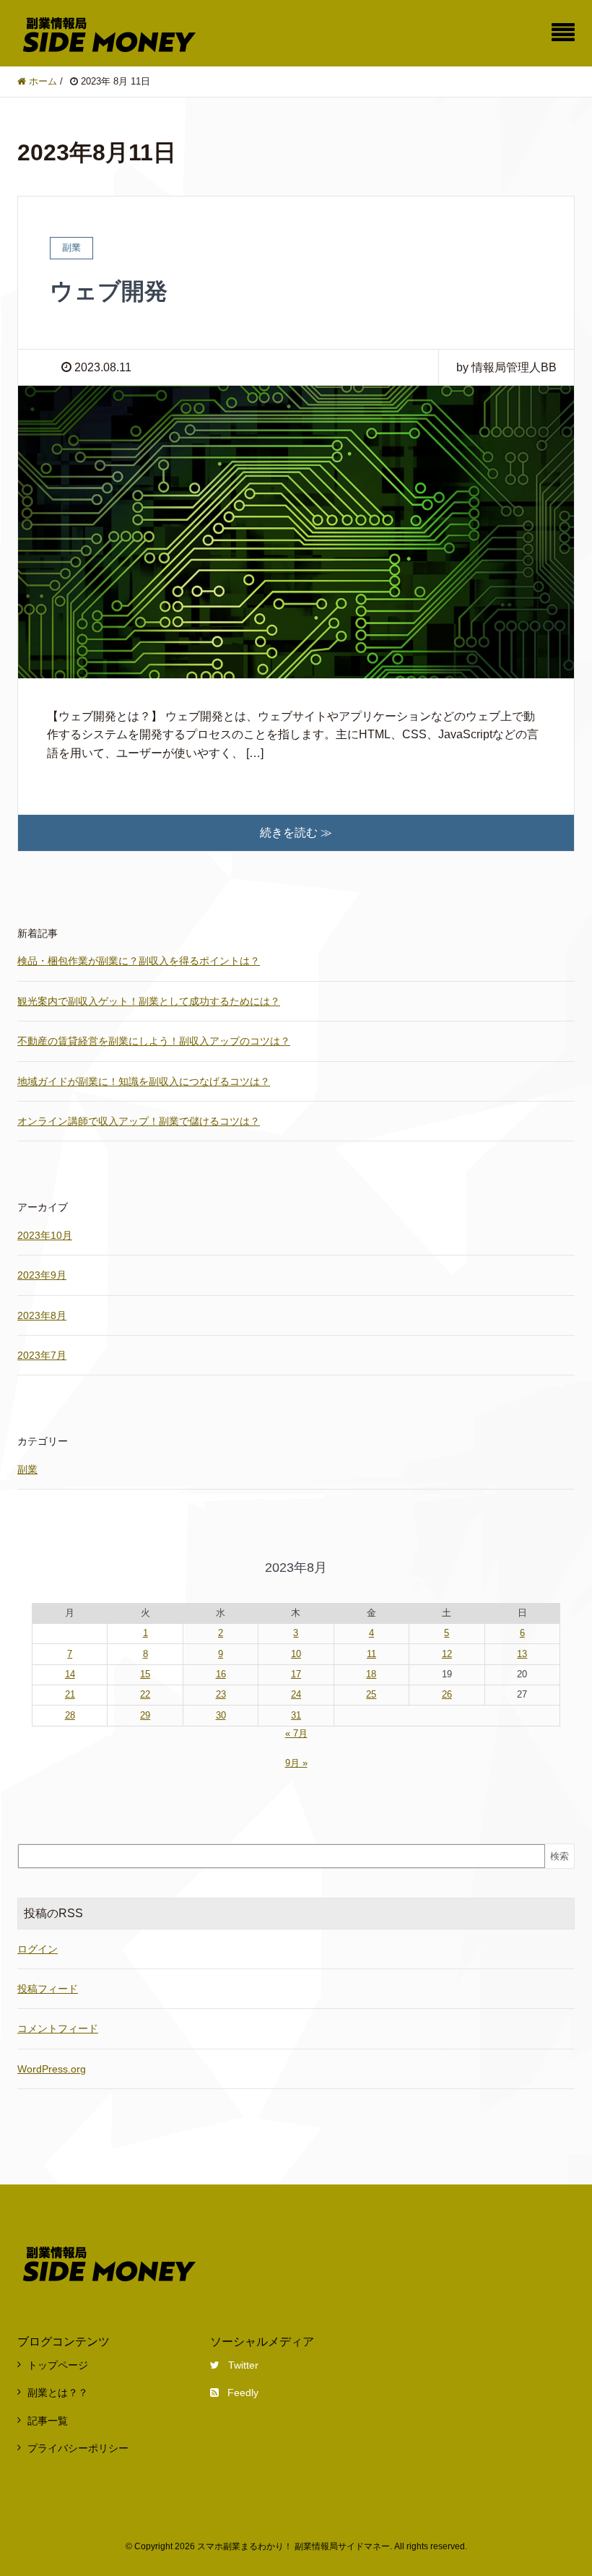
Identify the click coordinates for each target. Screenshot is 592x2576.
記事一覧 (48, 2421)
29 (145, 1715)
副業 (27, 1469)
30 (221, 1715)
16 (221, 1674)
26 (447, 1694)
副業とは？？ (58, 2393)
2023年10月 (45, 1235)
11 (371, 1654)
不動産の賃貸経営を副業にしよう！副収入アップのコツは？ (154, 1041)
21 (70, 1694)
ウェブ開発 (109, 291)
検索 (560, 1856)
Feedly (243, 2393)
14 (70, 1674)
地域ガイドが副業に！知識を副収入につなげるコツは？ (144, 1081)
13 (522, 1654)
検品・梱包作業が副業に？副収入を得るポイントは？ (139, 961)
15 (145, 1674)
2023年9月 (42, 1275)
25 (371, 1694)
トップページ (58, 2365)
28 (70, 1715)
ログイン (38, 1949)
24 (296, 1694)
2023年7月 (42, 1355)
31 (296, 1715)
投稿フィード (48, 1989)
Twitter (243, 2365)
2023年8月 (42, 1315)
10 (296, 1654)
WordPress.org (52, 2069)
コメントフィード (58, 2028)
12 (447, 1654)
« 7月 (296, 1733)
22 (145, 1694)
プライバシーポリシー (78, 2448)
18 (371, 1674)
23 (221, 1694)
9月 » (296, 1763)
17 (296, 1674)
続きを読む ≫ (296, 833)
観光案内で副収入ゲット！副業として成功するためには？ (149, 1001)
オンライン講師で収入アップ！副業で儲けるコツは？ (139, 1121)
